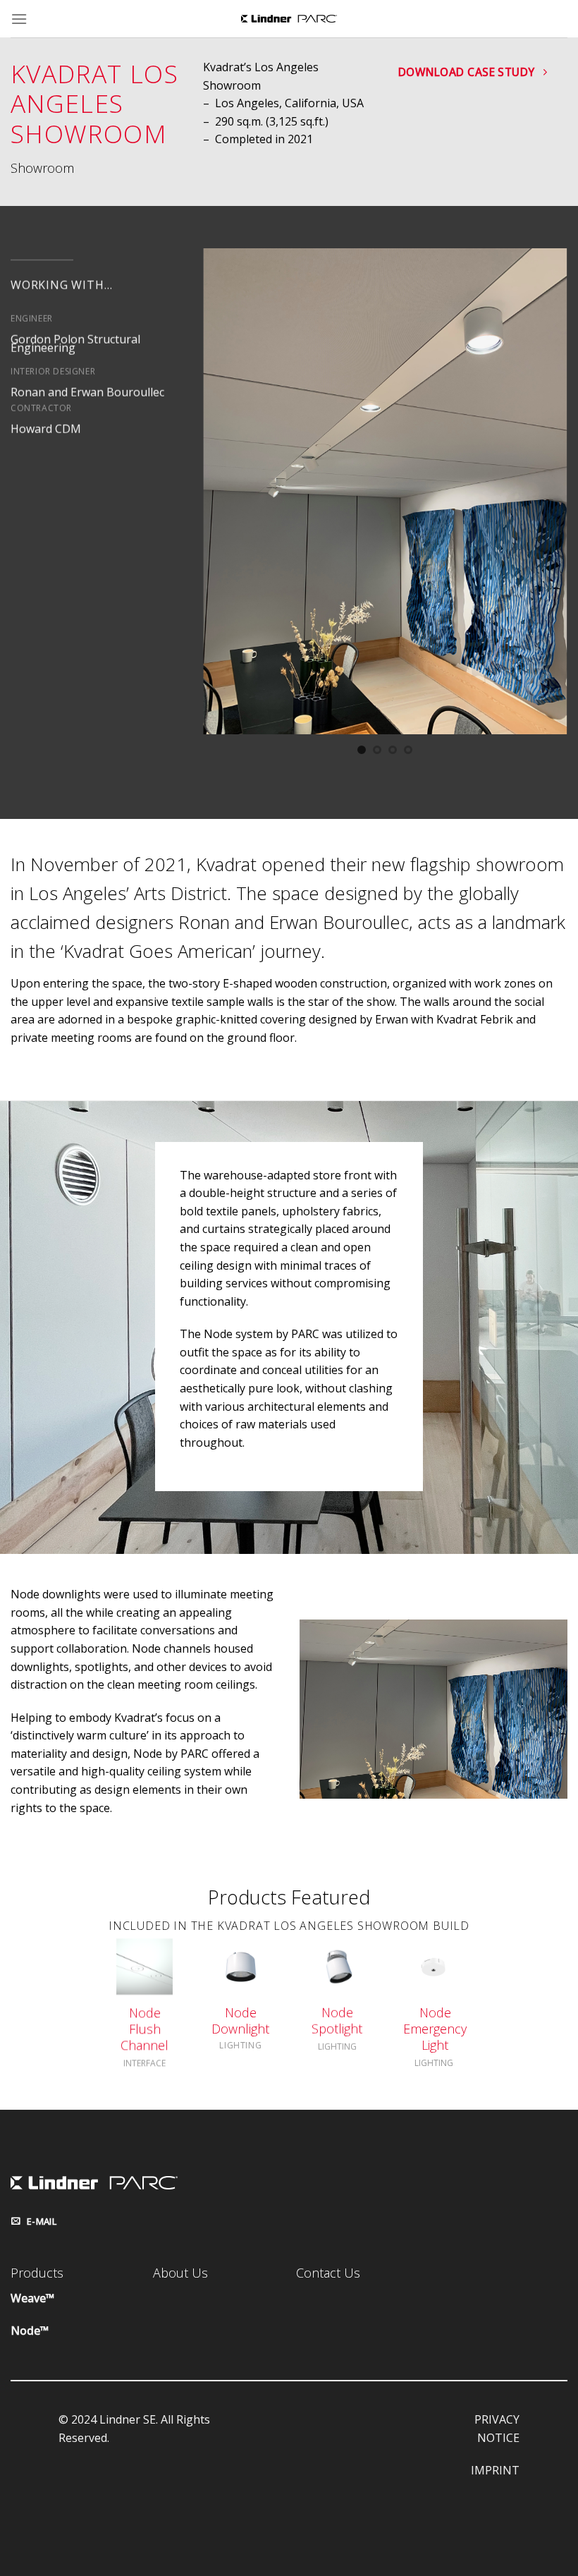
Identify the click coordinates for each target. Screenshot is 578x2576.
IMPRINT (495, 2470)
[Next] (542, 502)
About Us (180, 2273)
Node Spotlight (337, 2021)
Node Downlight (241, 2021)
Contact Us (328, 2273)
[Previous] (228, 502)
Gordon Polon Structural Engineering (75, 344)
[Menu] (19, 19)
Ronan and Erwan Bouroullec (87, 391)
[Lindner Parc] (289, 19)
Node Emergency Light (435, 2029)
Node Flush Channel (144, 2029)
